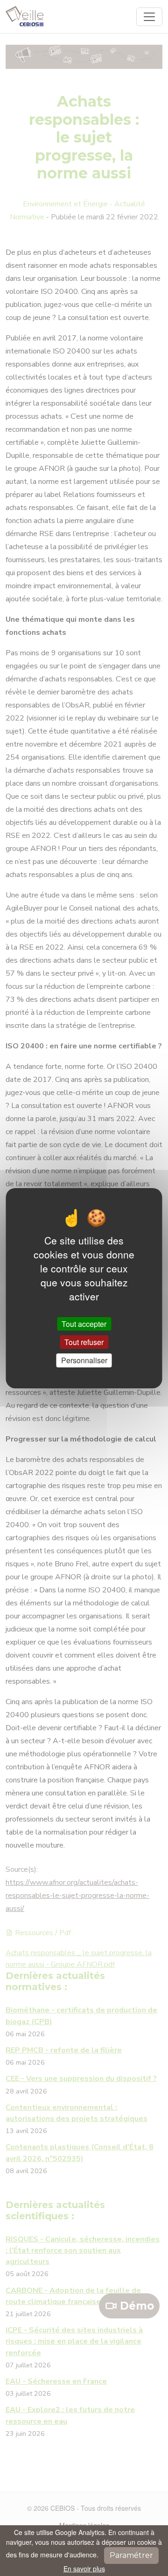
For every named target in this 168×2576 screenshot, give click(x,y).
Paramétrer (131, 2555)
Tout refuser (84, 1342)
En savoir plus (84, 2569)
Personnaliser (84, 1360)
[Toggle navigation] (149, 17)
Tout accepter (84, 1324)
